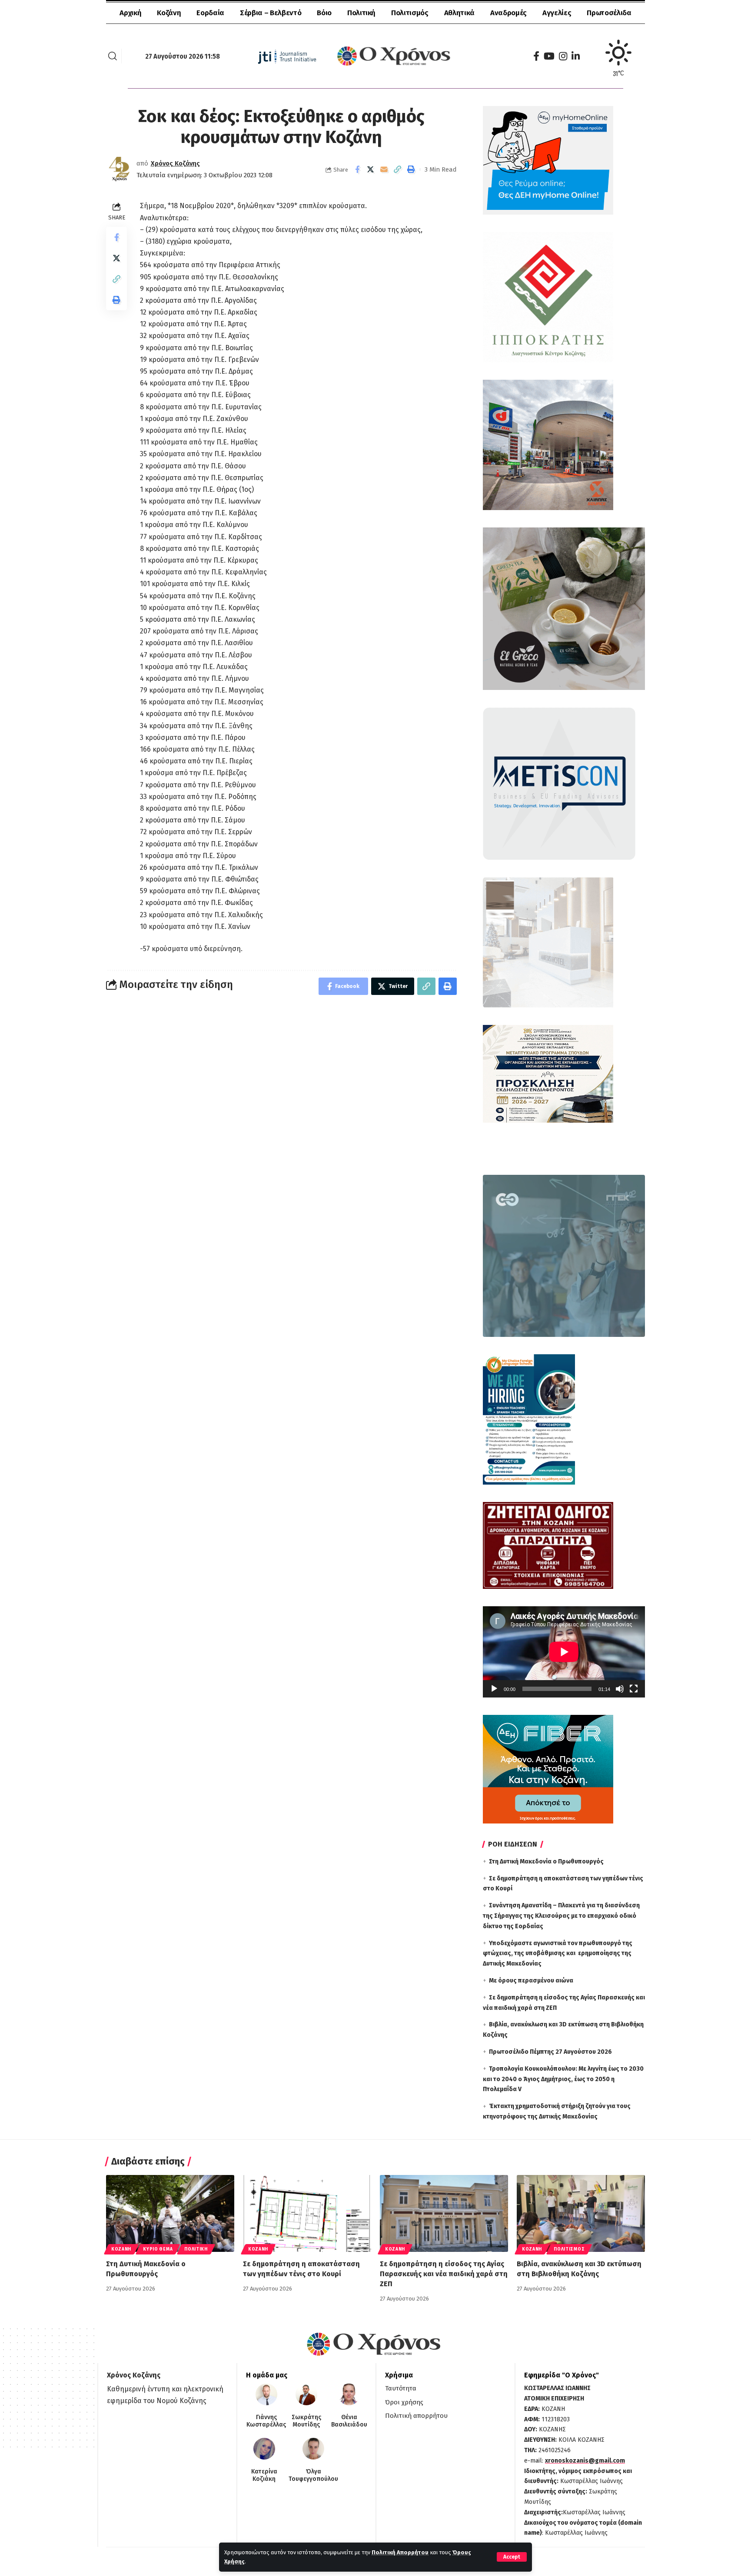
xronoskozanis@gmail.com (585, 2461)
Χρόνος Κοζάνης (175, 163)
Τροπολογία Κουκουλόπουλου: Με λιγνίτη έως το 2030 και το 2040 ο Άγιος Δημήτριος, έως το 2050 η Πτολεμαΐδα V (563, 2079)
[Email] (384, 169)
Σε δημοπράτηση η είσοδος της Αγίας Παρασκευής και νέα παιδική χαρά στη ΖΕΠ (444, 2274)
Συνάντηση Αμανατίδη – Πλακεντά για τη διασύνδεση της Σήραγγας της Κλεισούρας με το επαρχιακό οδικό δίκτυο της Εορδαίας (561, 1916)
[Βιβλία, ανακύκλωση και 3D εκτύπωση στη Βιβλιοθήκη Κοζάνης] (581, 2213)
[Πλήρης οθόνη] (634, 1689)
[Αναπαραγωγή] (494, 1689)
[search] (113, 56)
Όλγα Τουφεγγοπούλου (313, 2475)
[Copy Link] (398, 169)
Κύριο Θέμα (158, 2249)
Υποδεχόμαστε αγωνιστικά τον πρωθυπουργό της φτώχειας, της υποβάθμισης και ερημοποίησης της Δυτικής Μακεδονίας (558, 1954)
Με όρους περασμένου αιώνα (531, 1981)
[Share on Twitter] (371, 169)
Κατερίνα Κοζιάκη (264, 2475)
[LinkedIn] (576, 56)
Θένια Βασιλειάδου (349, 2421)
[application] (564, 1652)
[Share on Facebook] (357, 169)
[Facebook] (536, 56)
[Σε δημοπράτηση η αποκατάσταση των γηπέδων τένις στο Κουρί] (307, 2213)
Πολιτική (196, 2249)
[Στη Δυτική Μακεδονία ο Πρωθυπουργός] (170, 2213)
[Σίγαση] (620, 1689)
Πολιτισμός (569, 2249)
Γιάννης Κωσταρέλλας (266, 2421)
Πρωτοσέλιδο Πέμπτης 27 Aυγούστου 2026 (550, 2052)
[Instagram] (563, 56)
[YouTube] (549, 56)
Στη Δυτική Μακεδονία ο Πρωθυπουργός (546, 1862)
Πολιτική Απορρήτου (400, 2552)
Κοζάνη (121, 2249)
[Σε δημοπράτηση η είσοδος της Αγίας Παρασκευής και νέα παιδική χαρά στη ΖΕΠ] (444, 2213)
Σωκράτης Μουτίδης (306, 2421)
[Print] (411, 169)
